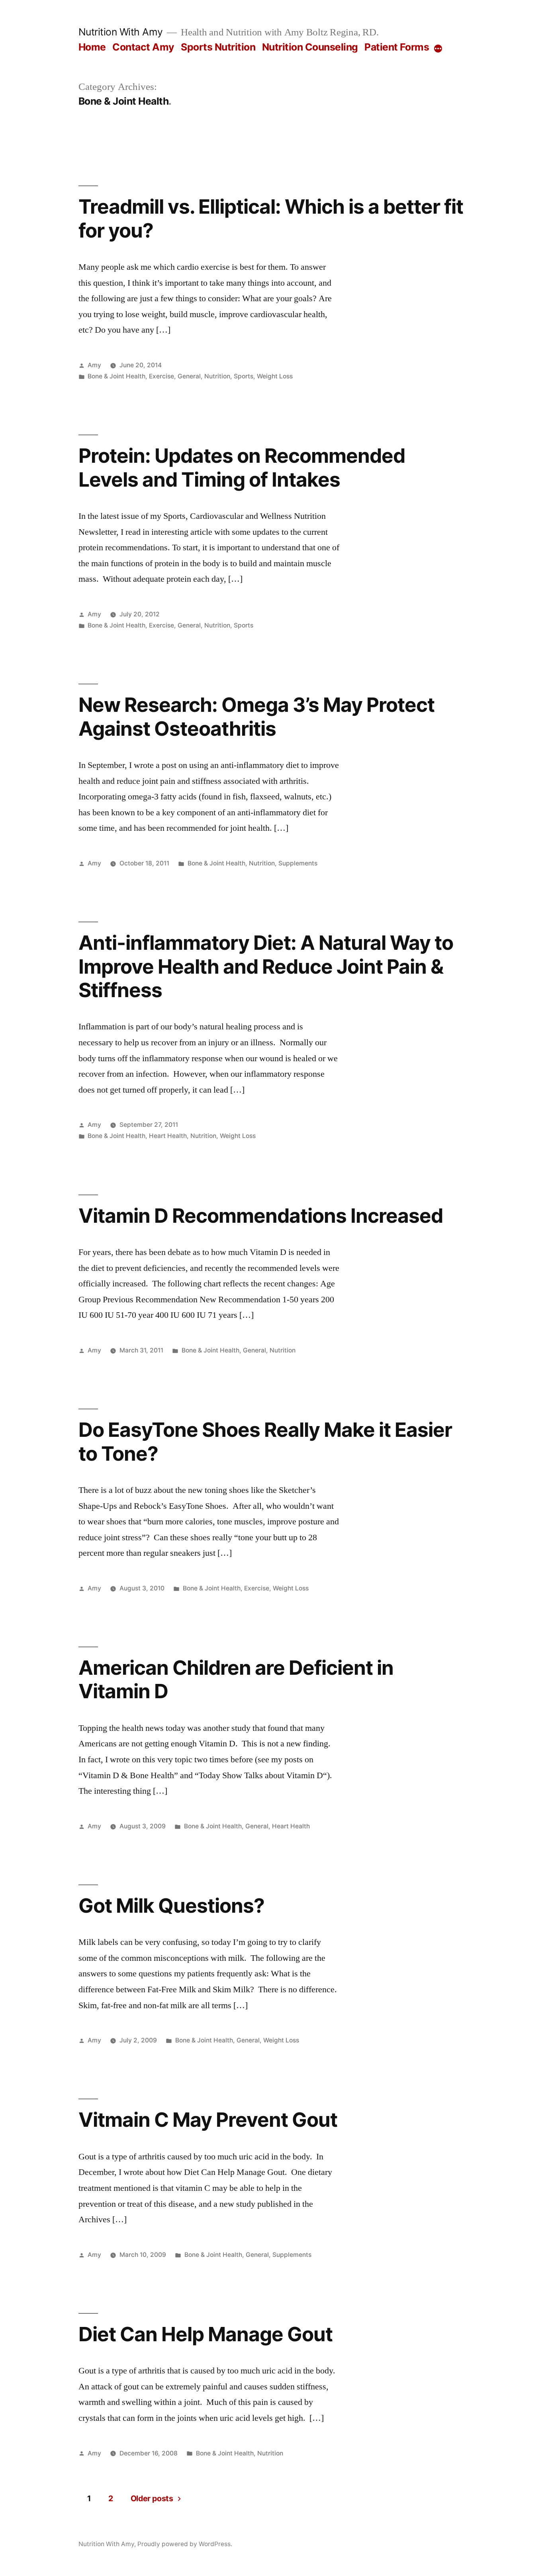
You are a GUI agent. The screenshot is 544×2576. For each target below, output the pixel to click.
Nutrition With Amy (121, 32)
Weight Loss (275, 376)
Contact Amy (143, 47)
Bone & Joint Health (116, 376)
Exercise (161, 376)
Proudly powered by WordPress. (185, 2544)
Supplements (298, 863)
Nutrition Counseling (310, 47)
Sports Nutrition (218, 47)
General (189, 376)
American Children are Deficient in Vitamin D (236, 1679)
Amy (94, 365)
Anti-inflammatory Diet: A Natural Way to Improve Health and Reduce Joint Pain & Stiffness (266, 966)
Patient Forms (397, 47)
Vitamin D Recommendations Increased (261, 1216)
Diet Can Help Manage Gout (205, 2334)
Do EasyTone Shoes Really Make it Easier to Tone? (265, 1441)
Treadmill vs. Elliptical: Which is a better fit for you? (271, 218)
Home (92, 47)
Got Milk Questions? (171, 1906)
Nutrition (217, 376)
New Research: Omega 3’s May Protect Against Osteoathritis (256, 716)
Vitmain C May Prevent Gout (208, 2120)
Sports (244, 376)
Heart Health (168, 1136)
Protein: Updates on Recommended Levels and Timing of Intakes (242, 467)
